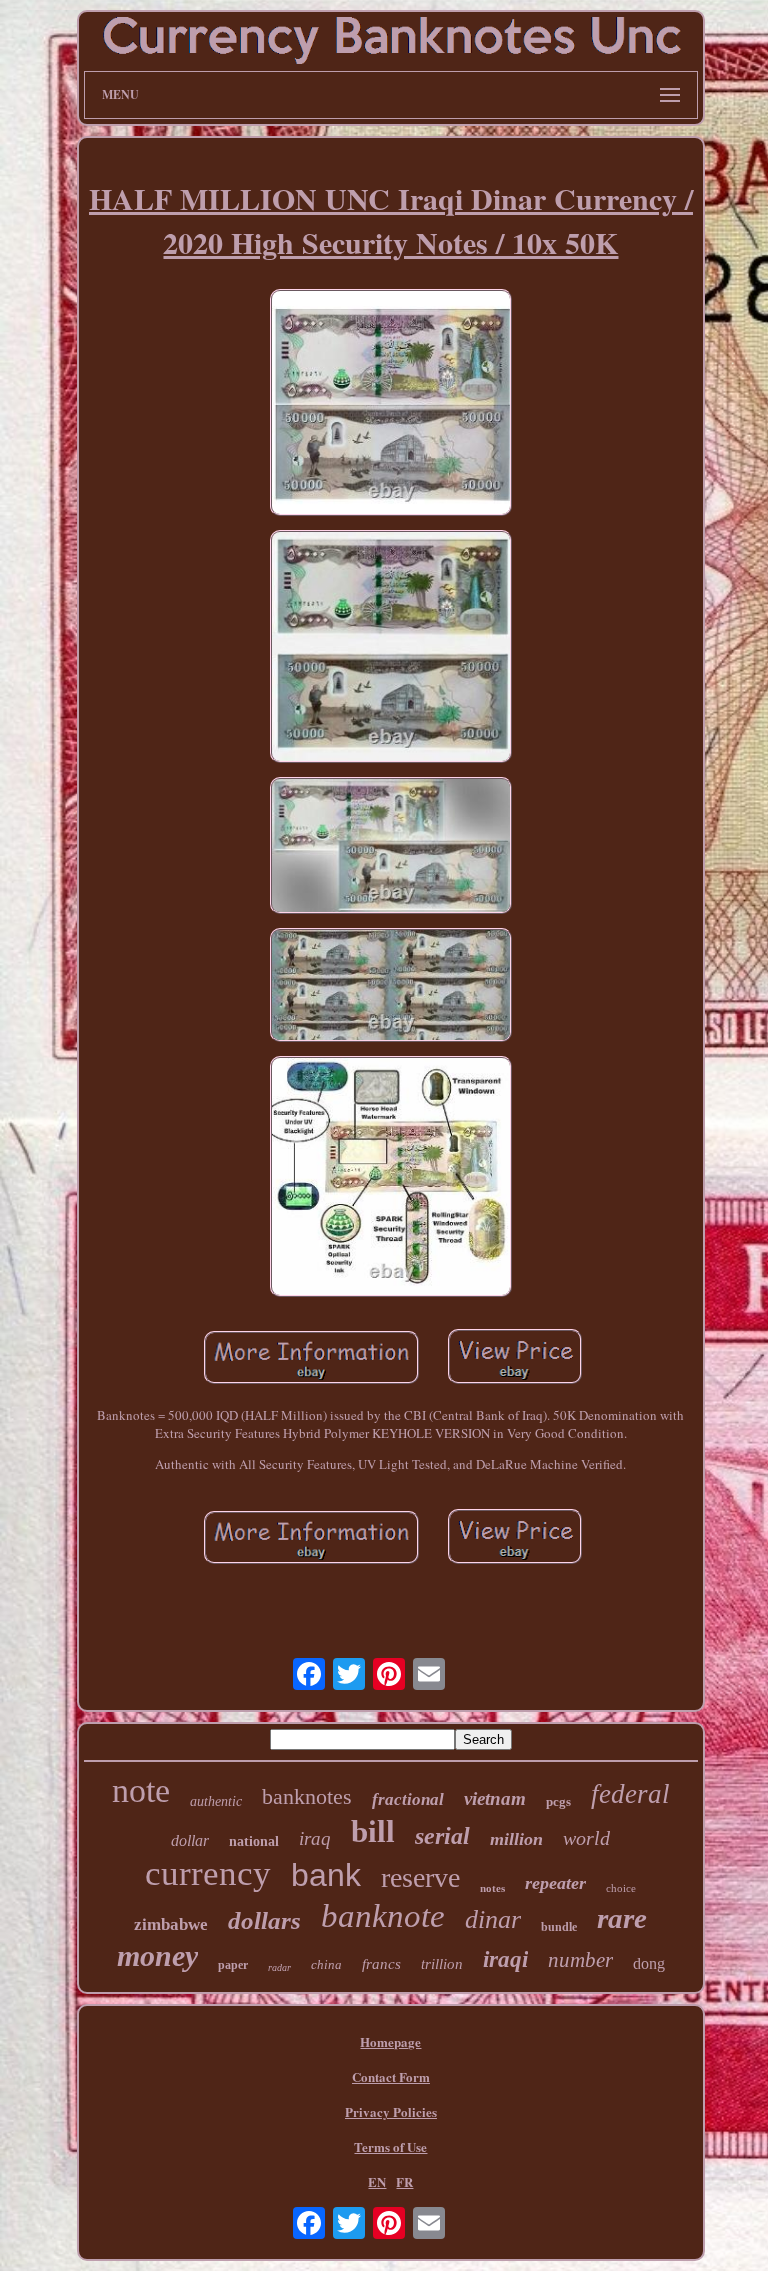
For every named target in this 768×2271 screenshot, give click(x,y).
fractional (408, 1799)
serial (442, 1836)
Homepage (390, 2041)
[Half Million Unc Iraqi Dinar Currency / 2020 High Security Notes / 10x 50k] (391, 404)
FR (404, 2181)
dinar (493, 1919)
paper (233, 1965)
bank (326, 1875)
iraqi (505, 1959)
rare (622, 1918)
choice (621, 1888)
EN (377, 2181)
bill (373, 1831)
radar (279, 1967)
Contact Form (391, 2076)
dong (649, 1963)
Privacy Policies (391, 2111)
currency (208, 1873)
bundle (559, 1927)
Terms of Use (390, 2146)
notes (492, 1888)
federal (630, 1794)
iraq (315, 1838)
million (516, 1839)
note (141, 1790)
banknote (383, 1916)
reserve (420, 1877)
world (586, 1838)
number (580, 1960)
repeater (555, 1883)
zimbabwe (171, 1924)
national (254, 1841)
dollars (264, 1920)
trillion (442, 1964)
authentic (216, 1801)
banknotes (307, 1796)
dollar (190, 1840)
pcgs (558, 1801)
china (326, 1964)
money (157, 1955)
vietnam (495, 1798)
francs (381, 1964)
